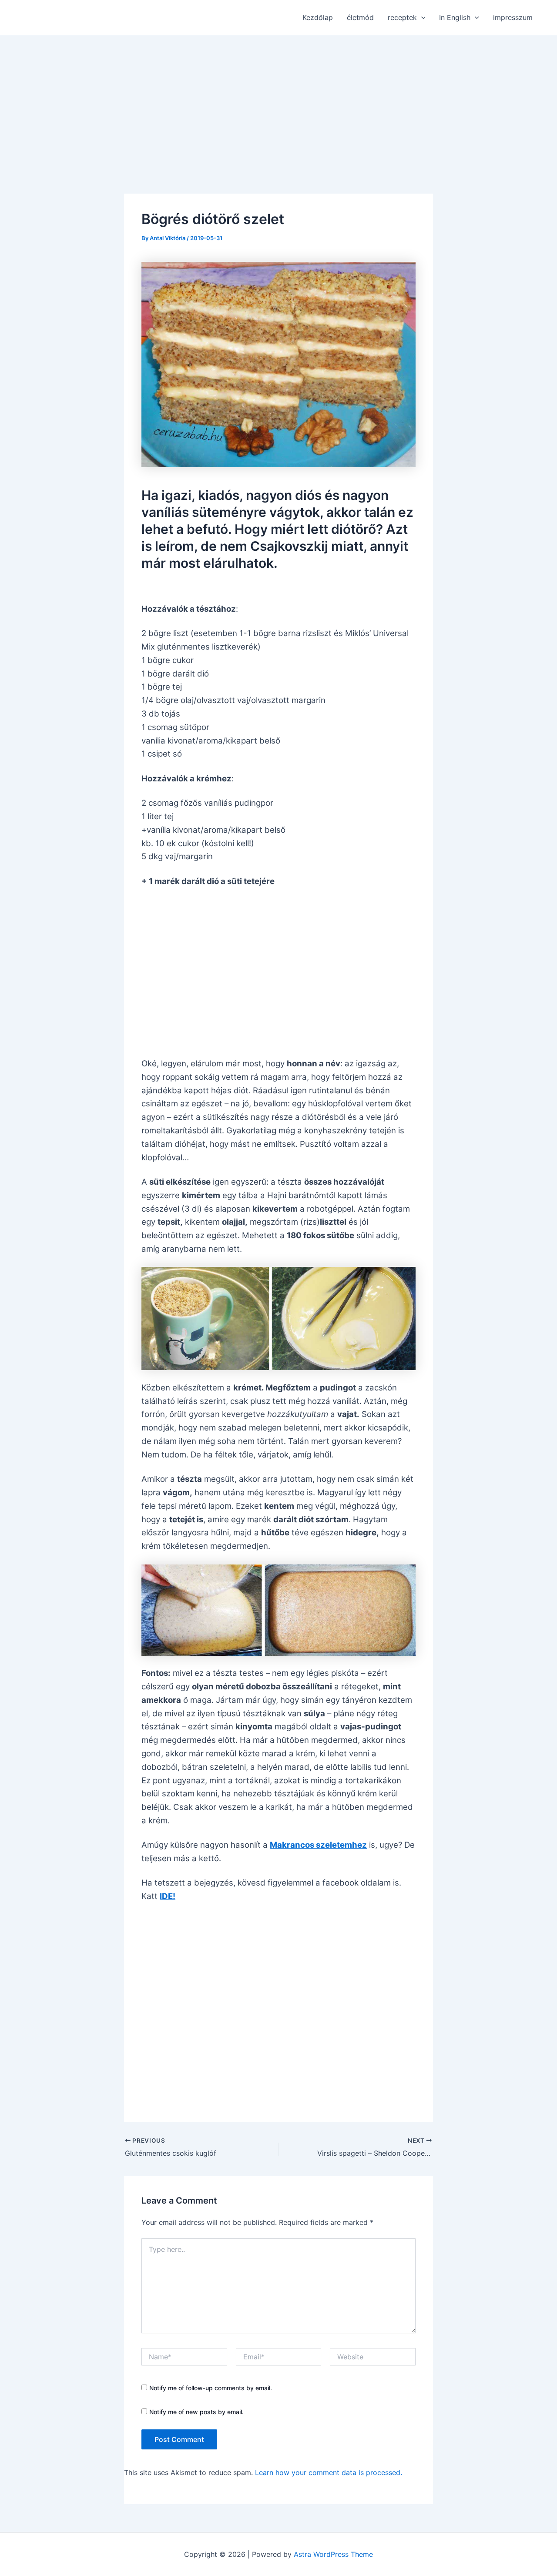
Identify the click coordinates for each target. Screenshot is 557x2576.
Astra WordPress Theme (333, 2554)
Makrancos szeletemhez (318, 1845)
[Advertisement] (278, 100)
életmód (360, 17)
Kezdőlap (318, 17)
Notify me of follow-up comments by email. (211, 2388)
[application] (421, 17)
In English (455, 17)
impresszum (513, 17)
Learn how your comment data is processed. (329, 2472)
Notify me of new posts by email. (196, 2412)
